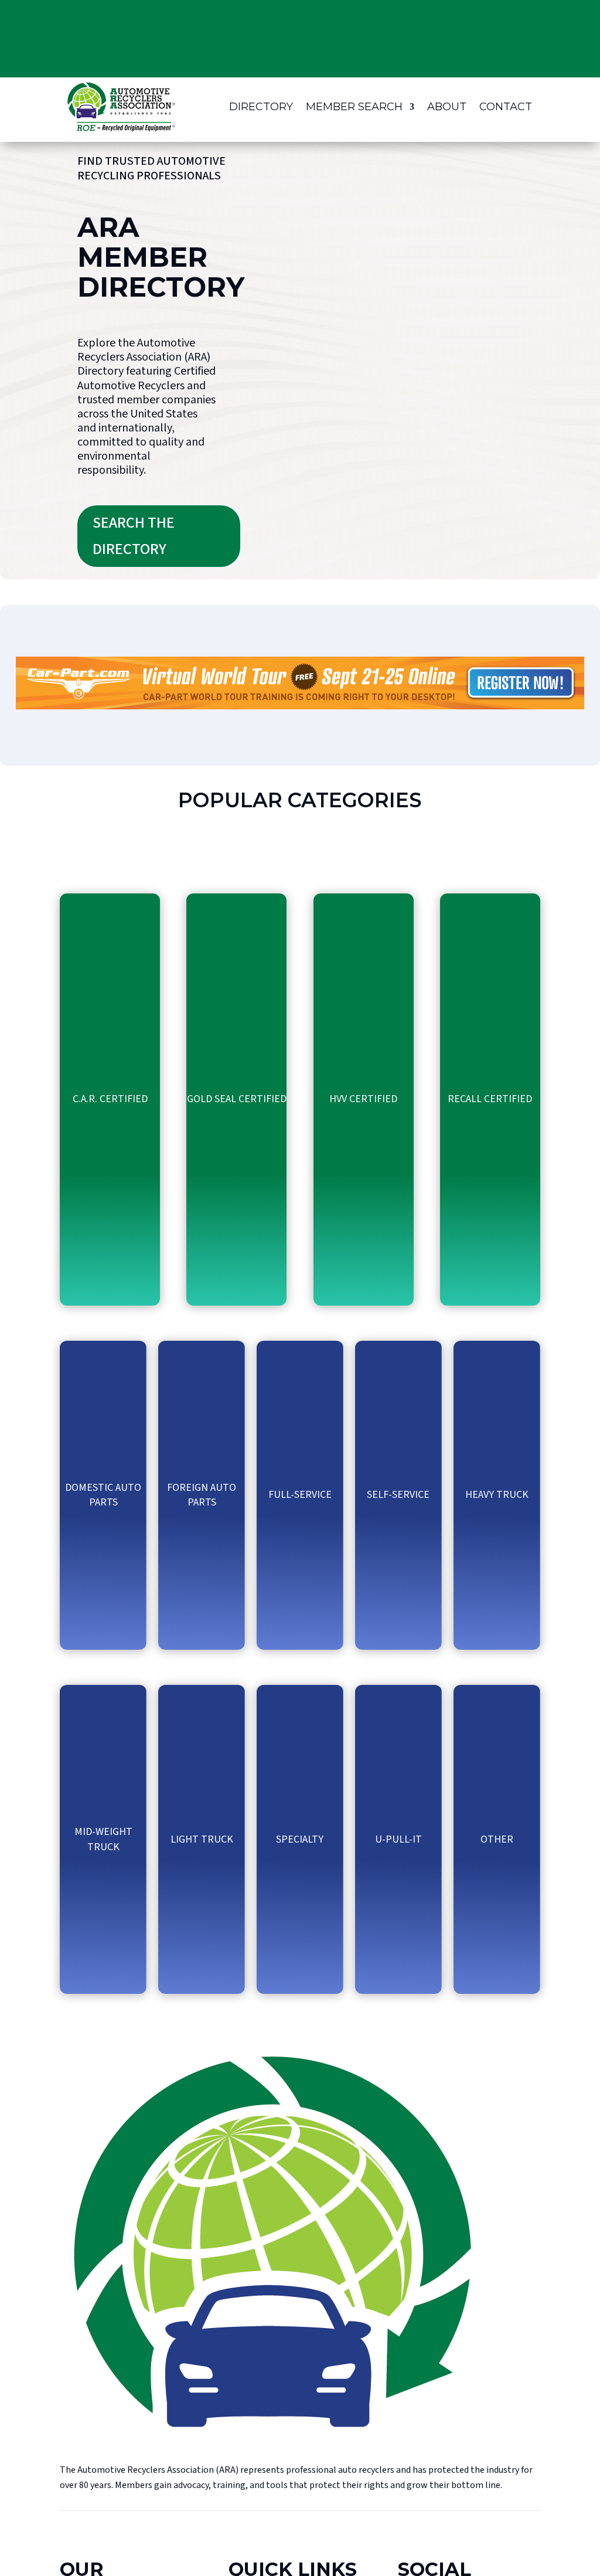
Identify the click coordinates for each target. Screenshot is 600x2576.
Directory (261, 107)
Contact (506, 107)
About (447, 107)
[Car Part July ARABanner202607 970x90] (300, 706)
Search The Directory (134, 536)
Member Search (354, 107)
